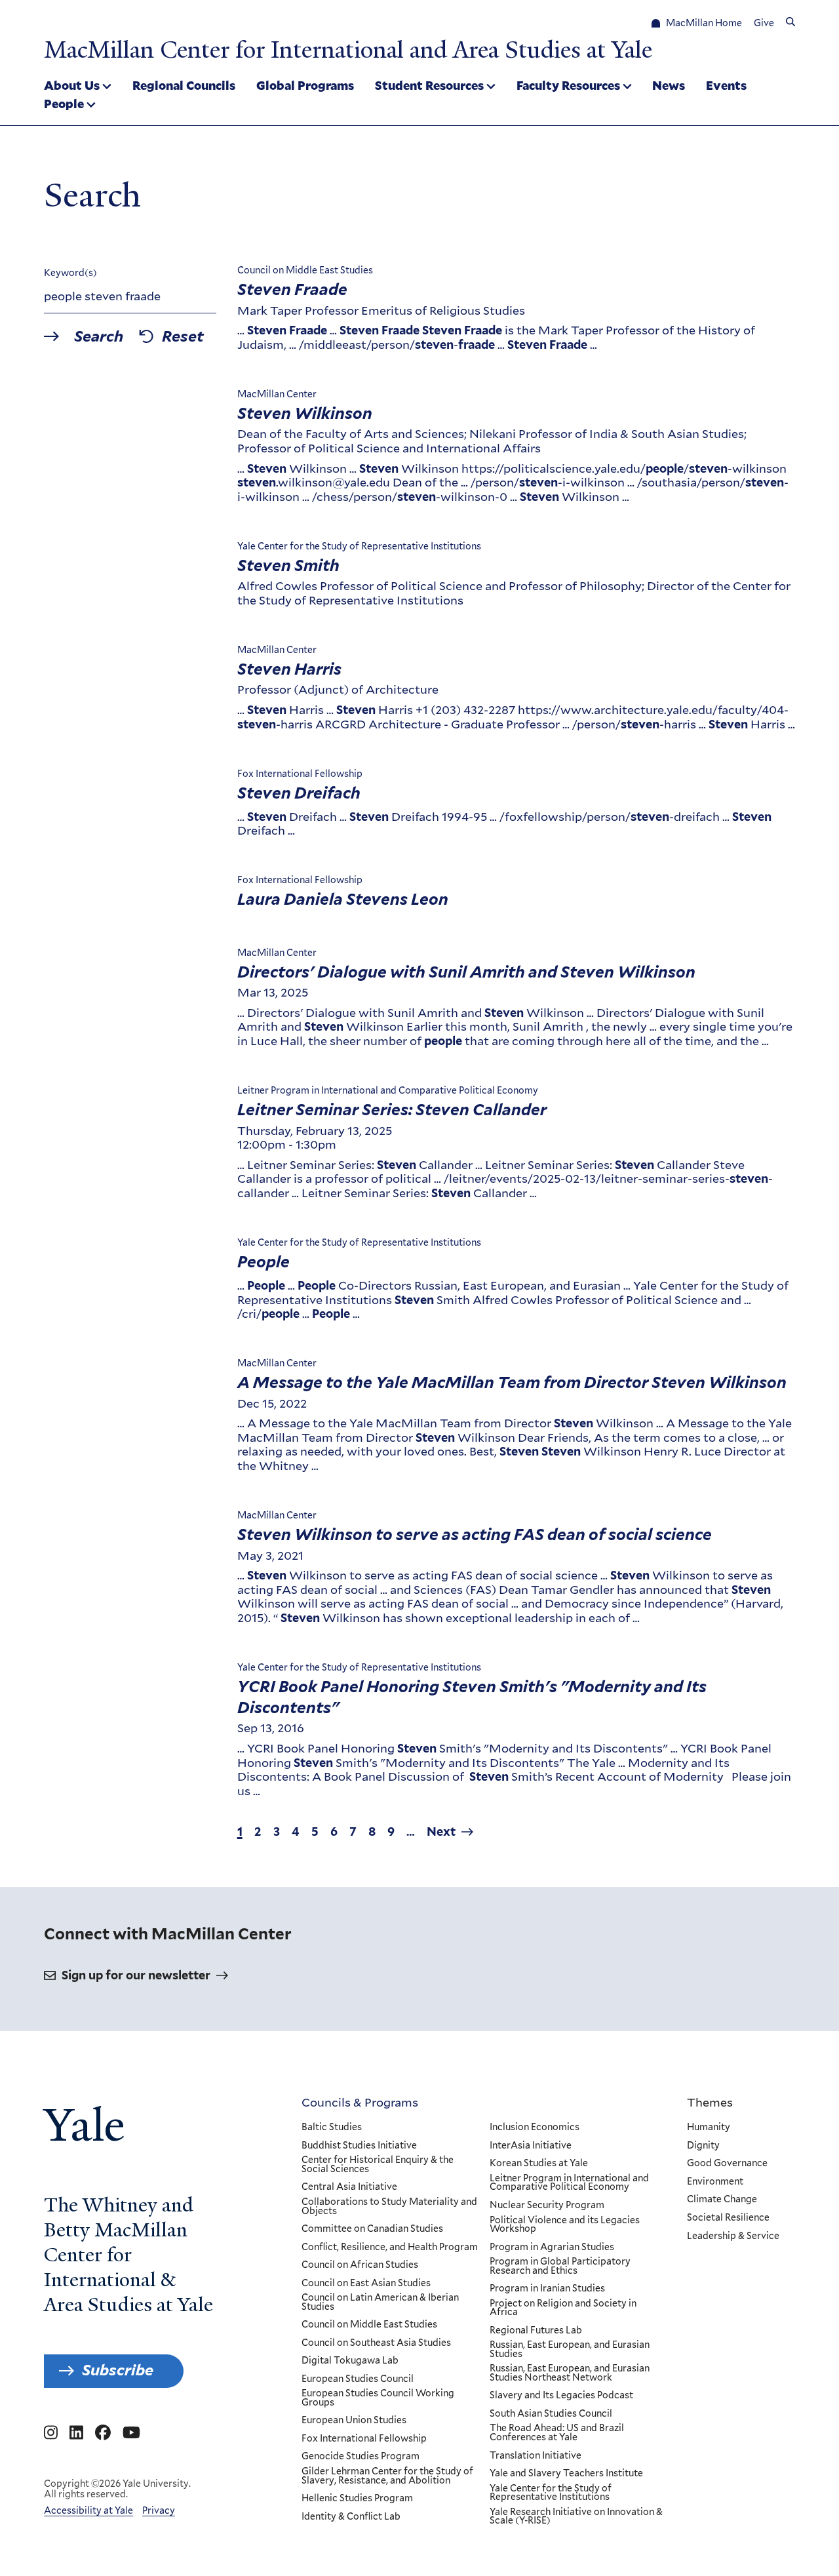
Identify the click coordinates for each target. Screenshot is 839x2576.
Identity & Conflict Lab (351, 2517)
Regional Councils (184, 85)
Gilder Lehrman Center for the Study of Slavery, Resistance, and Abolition (387, 2476)
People (64, 104)
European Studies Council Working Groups (378, 2398)
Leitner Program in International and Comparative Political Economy (569, 2183)
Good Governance (727, 2164)
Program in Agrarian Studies (552, 2248)
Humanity (709, 2128)
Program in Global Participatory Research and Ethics (560, 2266)
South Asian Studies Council (551, 2414)
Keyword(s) (70, 273)
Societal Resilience (728, 2218)
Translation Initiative (536, 2456)
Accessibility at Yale (88, 2510)
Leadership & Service (733, 2236)
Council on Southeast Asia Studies (376, 2343)
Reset (183, 337)
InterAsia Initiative (531, 2146)
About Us (72, 85)
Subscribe (118, 2370)
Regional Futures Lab (536, 2331)
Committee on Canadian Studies (372, 2229)
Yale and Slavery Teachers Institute (566, 2474)
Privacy (159, 2510)
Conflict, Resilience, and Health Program (390, 2248)
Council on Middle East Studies (369, 2325)
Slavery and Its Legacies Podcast (561, 2396)
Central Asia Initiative (349, 2187)
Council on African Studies (360, 2265)
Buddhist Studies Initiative (359, 2146)
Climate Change (722, 2200)
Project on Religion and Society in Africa (563, 2308)
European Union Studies (354, 2421)
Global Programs (305, 85)
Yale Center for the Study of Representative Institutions (551, 2493)
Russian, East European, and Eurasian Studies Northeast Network (570, 2373)
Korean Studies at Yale (539, 2164)
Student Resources (429, 85)
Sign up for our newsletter (136, 1975)
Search (99, 337)
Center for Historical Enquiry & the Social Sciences (378, 2165)
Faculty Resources (568, 85)
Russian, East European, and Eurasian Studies (570, 2349)
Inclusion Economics (535, 2128)
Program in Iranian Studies (547, 2289)
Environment (715, 2182)
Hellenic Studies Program (357, 2499)
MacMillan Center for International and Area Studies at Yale (348, 50)
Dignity (703, 2146)
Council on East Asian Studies (366, 2284)
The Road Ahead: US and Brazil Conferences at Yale (557, 2433)
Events (726, 85)
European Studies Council (358, 2379)
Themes (710, 2102)
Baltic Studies (332, 2128)
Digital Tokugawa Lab (350, 2361)
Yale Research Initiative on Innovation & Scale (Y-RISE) (576, 2517)
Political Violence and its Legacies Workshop (565, 2225)
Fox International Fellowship (364, 2439)
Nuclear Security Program (547, 2206)
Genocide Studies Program (361, 2457)
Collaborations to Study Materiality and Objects (389, 2207)
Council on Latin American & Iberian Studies (380, 2302)
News (669, 85)
